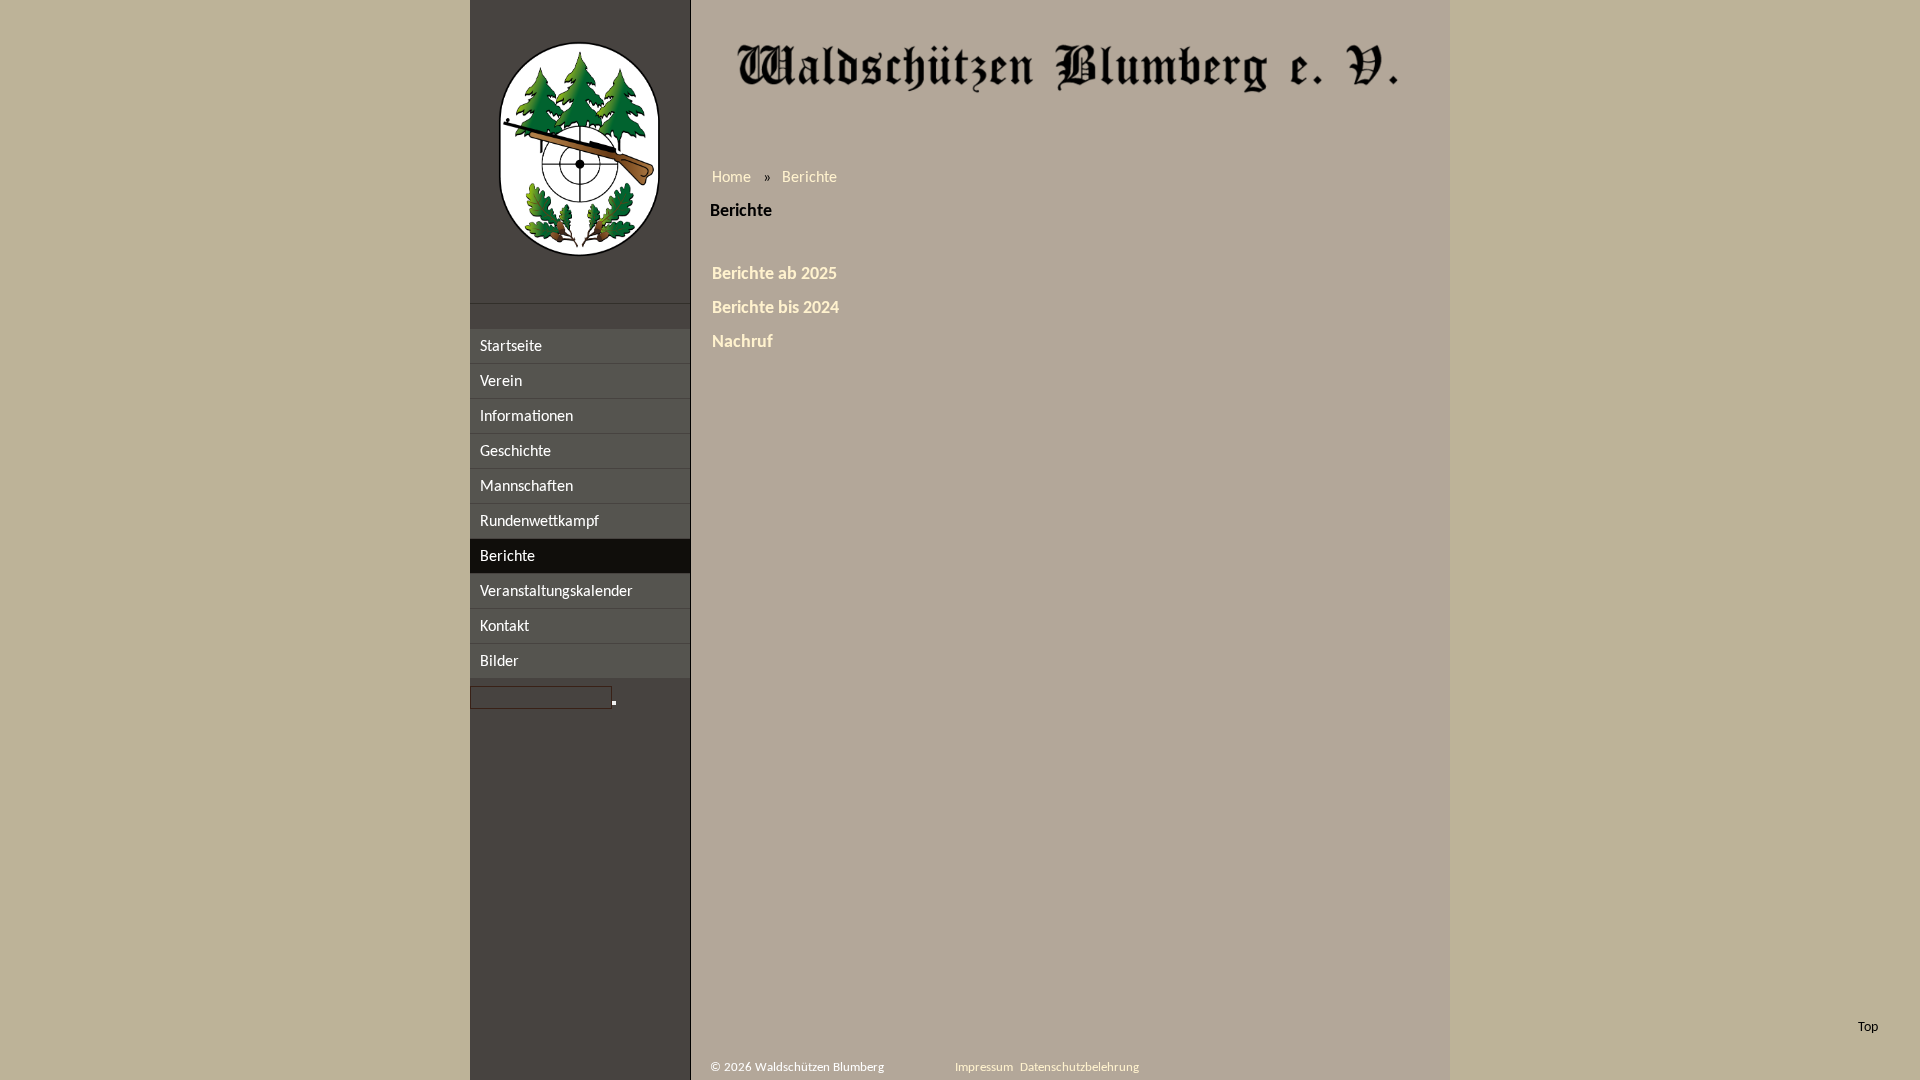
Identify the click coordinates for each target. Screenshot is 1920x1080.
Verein (501, 382)
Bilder (499, 662)
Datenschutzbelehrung (1079, 1067)
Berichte (507, 557)
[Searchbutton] (614, 703)
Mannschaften (526, 487)
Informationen (526, 417)
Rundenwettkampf (539, 522)
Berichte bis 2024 (775, 308)
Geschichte (515, 452)
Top (1868, 1027)
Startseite (511, 347)
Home (731, 178)
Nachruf (742, 342)
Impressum (984, 1067)
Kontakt (504, 627)
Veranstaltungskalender (556, 592)
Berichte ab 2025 (774, 274)
